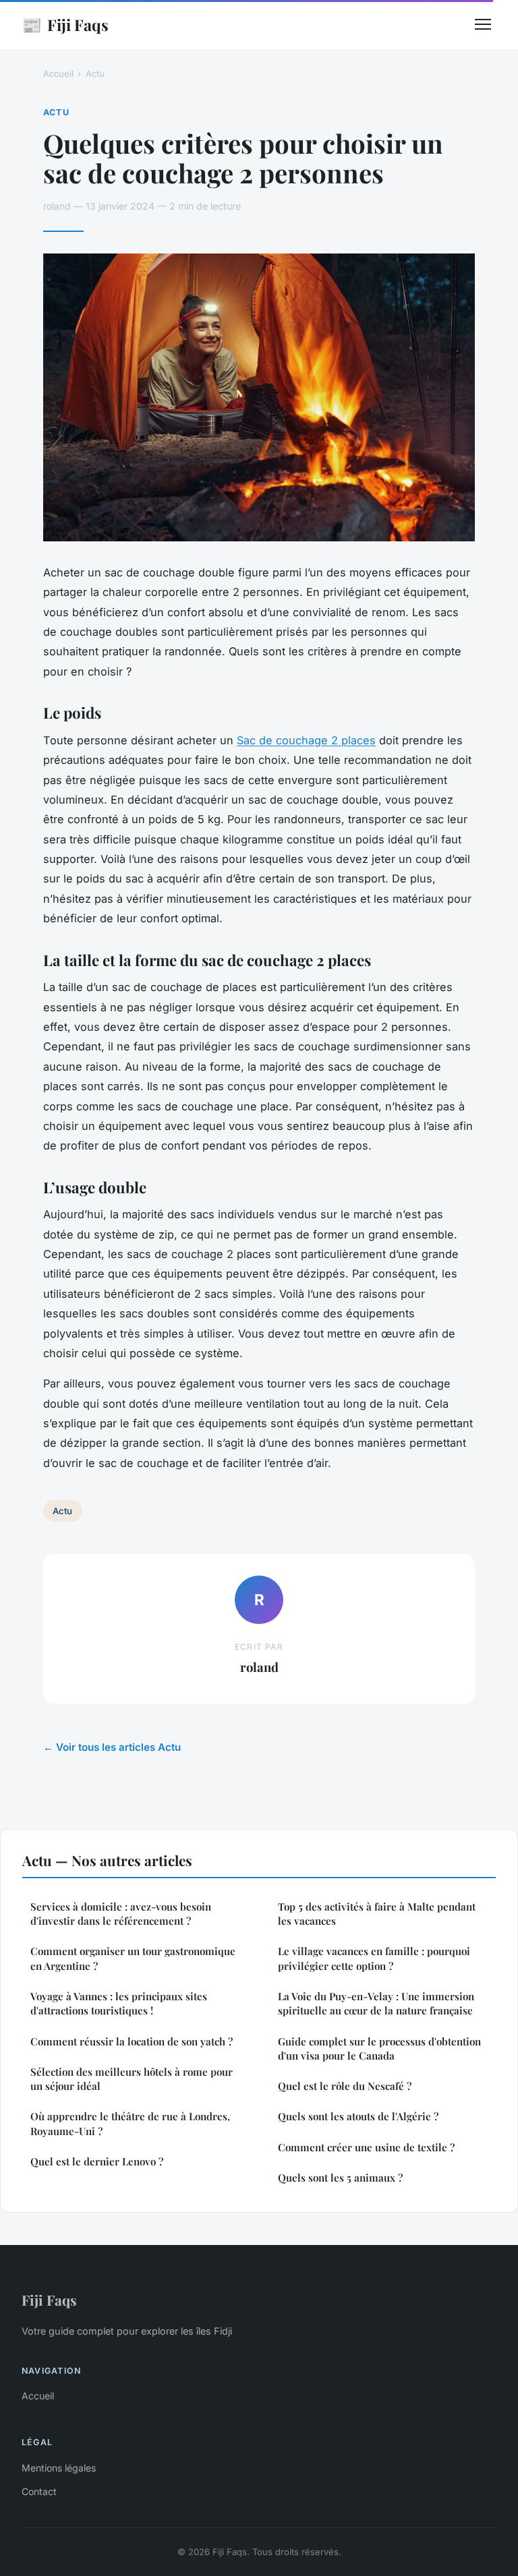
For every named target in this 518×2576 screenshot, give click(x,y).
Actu (95, 73)
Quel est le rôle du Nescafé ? (345, 2086)
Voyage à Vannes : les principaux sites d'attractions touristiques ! (119, 2003)
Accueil (58, 73)
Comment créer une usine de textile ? (366, 2147)
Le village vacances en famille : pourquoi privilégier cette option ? (374, 1958)
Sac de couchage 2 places (306, 740)
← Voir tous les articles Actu (112, 1747)
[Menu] (483, 24)
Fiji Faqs (65, 24)
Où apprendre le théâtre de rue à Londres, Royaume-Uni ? (130, 2123)
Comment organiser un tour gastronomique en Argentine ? (133, 1958)
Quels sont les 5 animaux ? (340, 2178)
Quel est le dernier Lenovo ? (97, 2161)
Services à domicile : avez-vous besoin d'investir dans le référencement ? (121, 1914)
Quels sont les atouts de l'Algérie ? (358, 2116)
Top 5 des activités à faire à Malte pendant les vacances (377, 1914)
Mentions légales (59, 2468)
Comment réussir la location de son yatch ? (132, 2041)
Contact (39, 2491)
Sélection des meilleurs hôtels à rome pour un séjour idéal (132, 2079)
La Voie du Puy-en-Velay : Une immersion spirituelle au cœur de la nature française (376, 2003)
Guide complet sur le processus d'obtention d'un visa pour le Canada (379, 2048)
